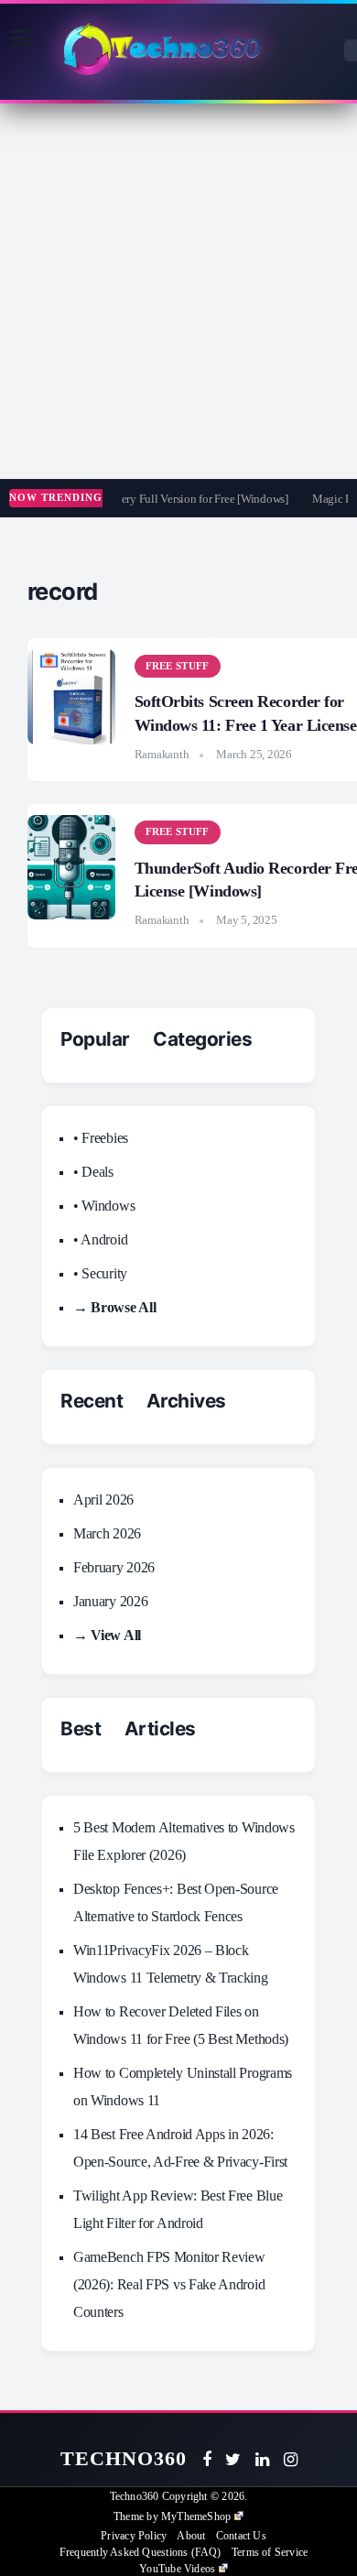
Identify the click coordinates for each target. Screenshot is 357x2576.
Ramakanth (162, 754)
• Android (100, 1239)
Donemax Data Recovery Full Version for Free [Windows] (149, 499)
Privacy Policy (134, 2536)
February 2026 (114, 1567)
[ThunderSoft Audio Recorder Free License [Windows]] (71, 867)
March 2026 (107, 1533)
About (191, 2536)
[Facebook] (207, 2460)
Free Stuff (178, 666)
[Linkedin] (262, 2460)
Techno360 (124, 2458)
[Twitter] (233, 2460)
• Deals (93, 1172)
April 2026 (103, 1500)
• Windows (104, 1206)
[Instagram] (291, 2460)
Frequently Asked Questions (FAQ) (141, 2552)
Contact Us (241, 2536)
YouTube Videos (177, 2569)
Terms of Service (270, 2552)
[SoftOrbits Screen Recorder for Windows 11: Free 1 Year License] (71, 697)
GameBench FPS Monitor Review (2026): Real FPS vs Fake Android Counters (169, 2284)
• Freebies (101, 1138)
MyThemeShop (196, 2516)
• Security (100, 1273)
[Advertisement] (178, 291)
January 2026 (110, 1601)
